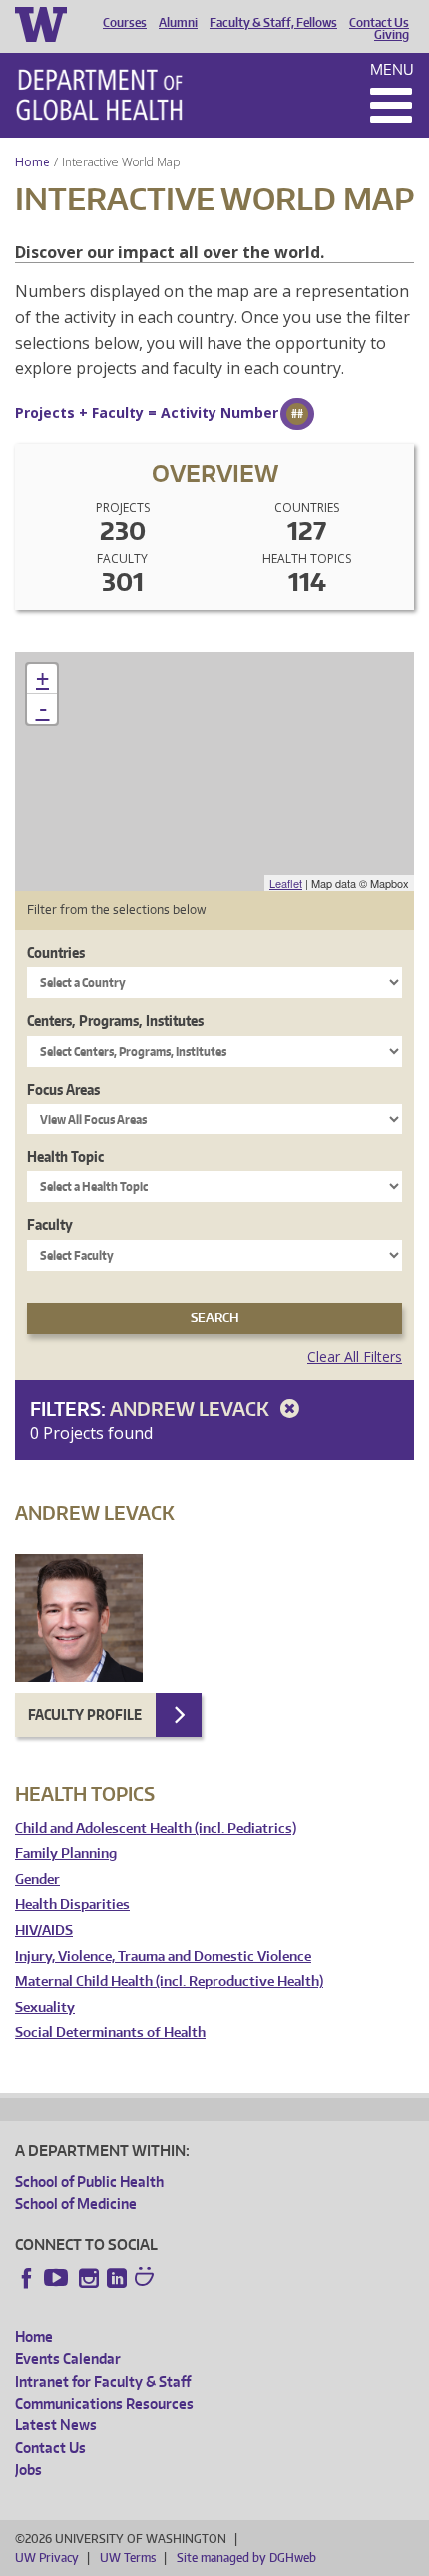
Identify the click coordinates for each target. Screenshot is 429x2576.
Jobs (28, 2470)
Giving (392, 35)
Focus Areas (63, 1089)
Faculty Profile (85, 1714)
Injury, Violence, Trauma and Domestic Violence (163, 1956)
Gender (37, 1880)
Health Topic (65, 1157)
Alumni (178, 23)
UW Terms (128, 2558)
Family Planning (66, 1854)
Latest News (56, 2425)
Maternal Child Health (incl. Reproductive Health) (169, 1981)
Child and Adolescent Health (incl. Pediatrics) (156, 1829)
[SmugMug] (147, 2279)
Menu (392, 69)
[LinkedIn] (117, 2278)
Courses (125, 23)
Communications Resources (104, 2403)
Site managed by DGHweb (246, 2558)
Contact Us (379, 23)
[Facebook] (27, 2278)
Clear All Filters (355, 1356)
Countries (56, 953)
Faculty (50, 1225)
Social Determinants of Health (110, 2032)
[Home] (99, 95)
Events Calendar (68, 2358)
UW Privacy (47, 2558)
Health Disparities (72, 1905)
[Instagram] (89, 2278)
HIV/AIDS (44, 1931)
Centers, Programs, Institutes (115, 1020)
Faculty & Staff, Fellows (273, 23)
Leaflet (286, 883)
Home (32, 162)
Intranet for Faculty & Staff (103, 2381)
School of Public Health (89, 2182)
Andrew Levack (192, 1408)
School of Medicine (76, 2204)
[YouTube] (58, 2278)
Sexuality (45, 2007)
